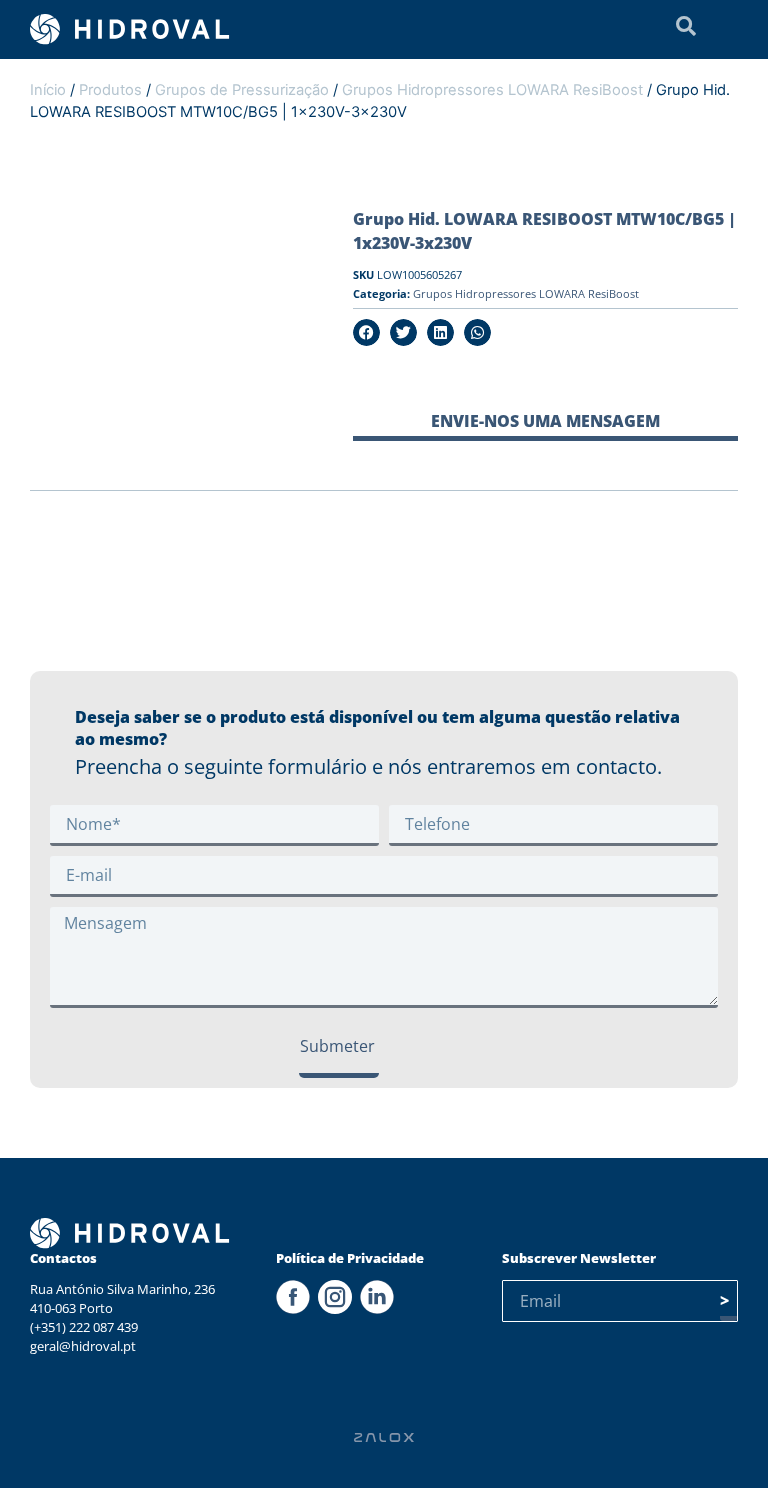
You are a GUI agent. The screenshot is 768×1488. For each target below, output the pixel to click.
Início (48, 90)
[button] (366, 332)
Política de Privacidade (350, 1258)
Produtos (110, 90)
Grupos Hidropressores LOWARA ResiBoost (492, 90)
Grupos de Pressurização (242, 90)
